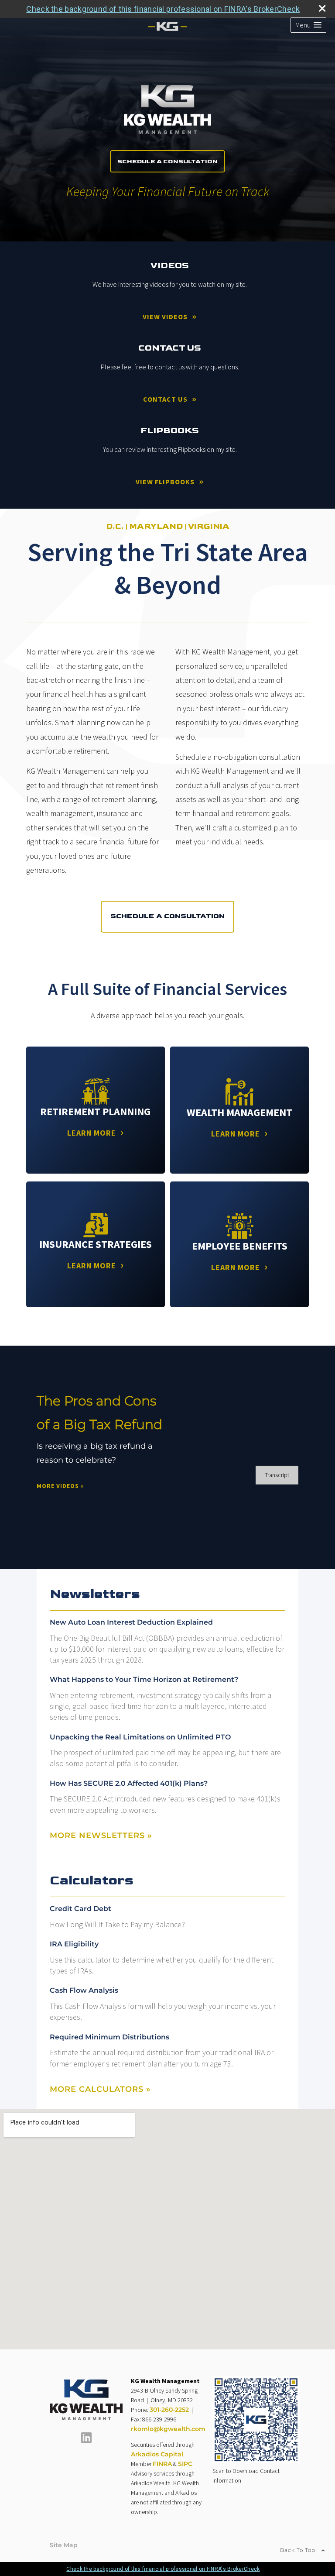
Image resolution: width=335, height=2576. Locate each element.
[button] (308, 25)
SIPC (185, 2464)
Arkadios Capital (157, 2454)
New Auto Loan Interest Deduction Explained (131, 1622)
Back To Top (299, 2550)
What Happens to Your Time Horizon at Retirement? (144, 1679)
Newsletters (95, 1594)
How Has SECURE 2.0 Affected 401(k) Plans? (129, 1783)
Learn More (92, 1133)
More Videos (60, 1486)
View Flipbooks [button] (165, 482)
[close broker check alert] (322, 8)
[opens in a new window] (86, 2441)
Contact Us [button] (165, 399)
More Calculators (100, 2089)
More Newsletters (101, 1836)
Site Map (64, 2545)
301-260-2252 (169, 2410)
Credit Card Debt (80, 1909)
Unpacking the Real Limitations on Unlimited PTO (140, 1737)
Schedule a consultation (167, 916)
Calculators (92, 1880)
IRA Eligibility (74, 1944)
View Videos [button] (165, 317)
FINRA (162, 2464)
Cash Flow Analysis (84, 1990)
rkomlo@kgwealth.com (168, 2429)
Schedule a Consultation (167, 161)
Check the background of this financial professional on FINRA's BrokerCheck (163, 9)
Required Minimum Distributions (109, 2037)
